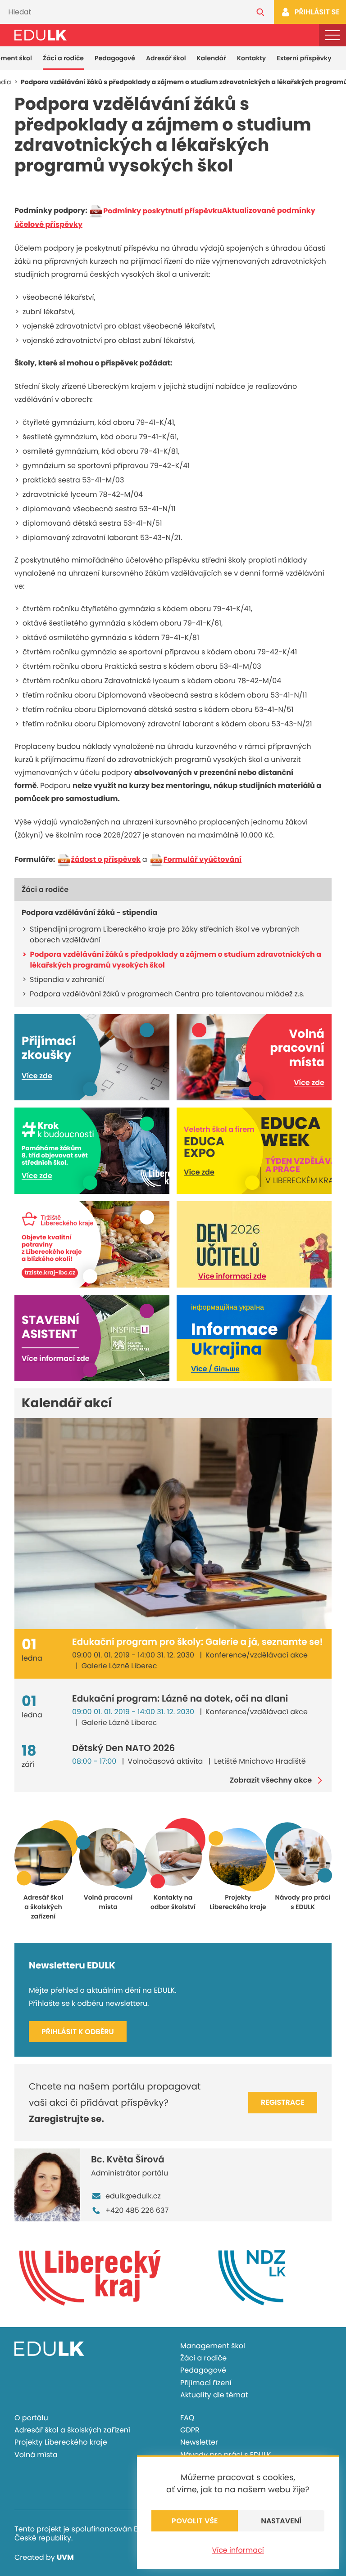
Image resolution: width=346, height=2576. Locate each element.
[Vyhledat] (260, 12)
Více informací (238, 2550)
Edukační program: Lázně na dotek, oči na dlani (180, 1698)
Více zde (37, 1076)
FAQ (187, 2418)
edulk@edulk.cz (133, 2196)
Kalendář (212, 58)
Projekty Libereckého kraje (61, 2442)
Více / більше (215, 1369)
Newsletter (199, 2442)
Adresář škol (166, 58)
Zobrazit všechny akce (271, 1780)
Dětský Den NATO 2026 (123, 1748)
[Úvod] (41, 35)
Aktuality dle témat (214, 2395)
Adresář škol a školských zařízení (72, 2430)
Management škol (213, 2346)
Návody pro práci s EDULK (226, 2455)
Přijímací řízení (206, 2383)
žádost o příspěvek (106, 859)
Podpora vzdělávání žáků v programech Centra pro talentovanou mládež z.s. (167, 994)
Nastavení (281, 2521)
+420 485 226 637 (137, 2210)
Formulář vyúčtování (203, 859)
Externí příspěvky (304, 58)
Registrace (283, 2102)
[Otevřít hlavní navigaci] (332, 35)
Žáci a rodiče (63, 58)
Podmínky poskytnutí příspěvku (163, 211)
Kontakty (251, 58)
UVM (65, 2557)
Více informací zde (232, 1276)
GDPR (190, 2430)
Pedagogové (115, 58)
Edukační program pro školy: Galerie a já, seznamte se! (198, 1642)
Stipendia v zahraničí (67, 980)
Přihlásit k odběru (78, 2032)
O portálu (31, 2418)
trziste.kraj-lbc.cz (50, 1273)
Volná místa (36, 2455)
